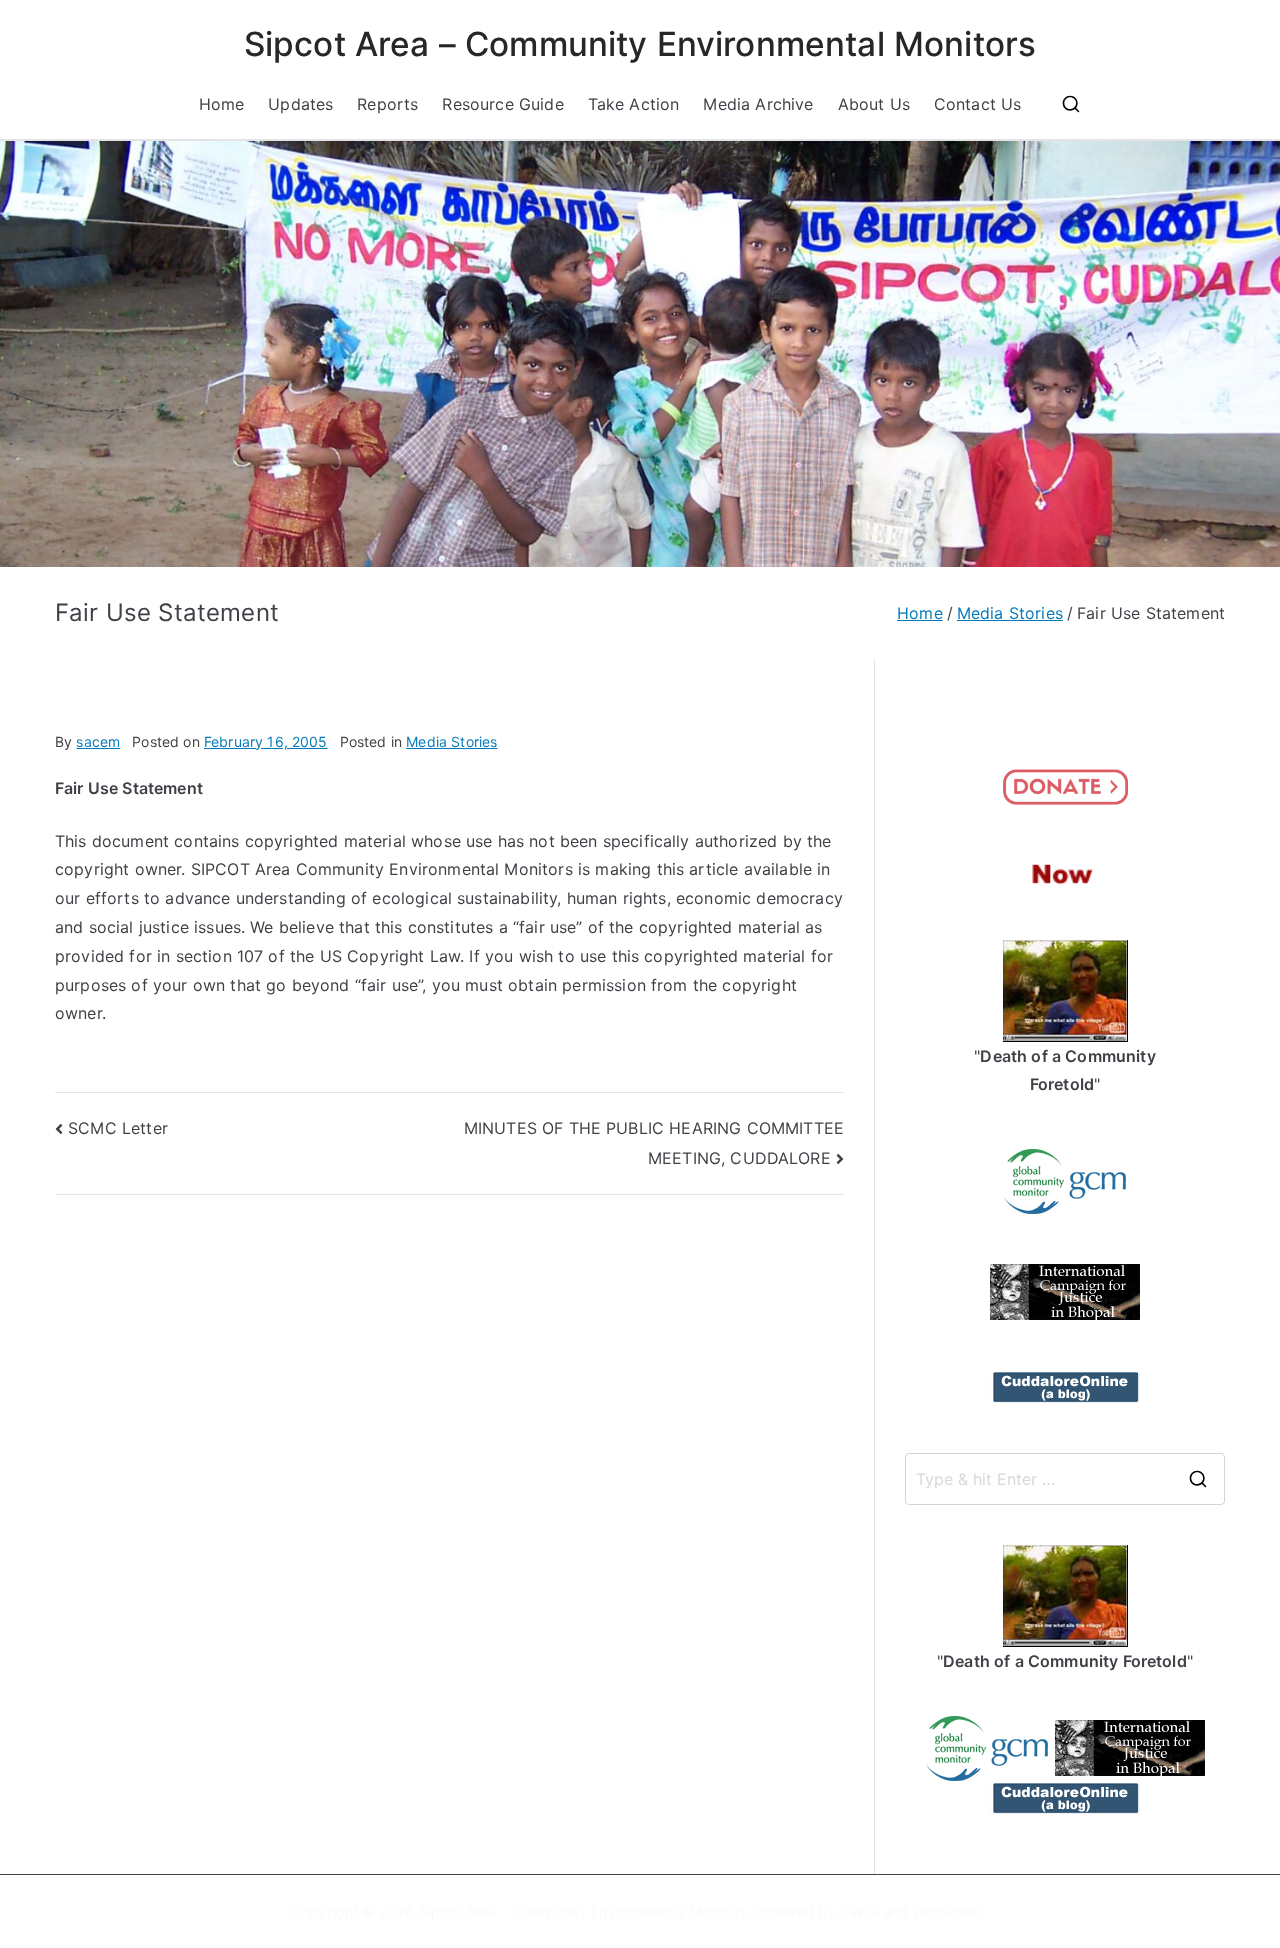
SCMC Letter (118, 1128)
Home (222, 104)
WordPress (948, 1911)
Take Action (634, 104)
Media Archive (758, 104)
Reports (387, 104)
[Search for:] (1065, 1479)
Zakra (859, 1911)
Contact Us (978, 104)
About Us (874, 104)
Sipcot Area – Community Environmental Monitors (640, 44)
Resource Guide (502, 104)
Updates (300, 104)
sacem (98, 741)
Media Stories (451, 741)
